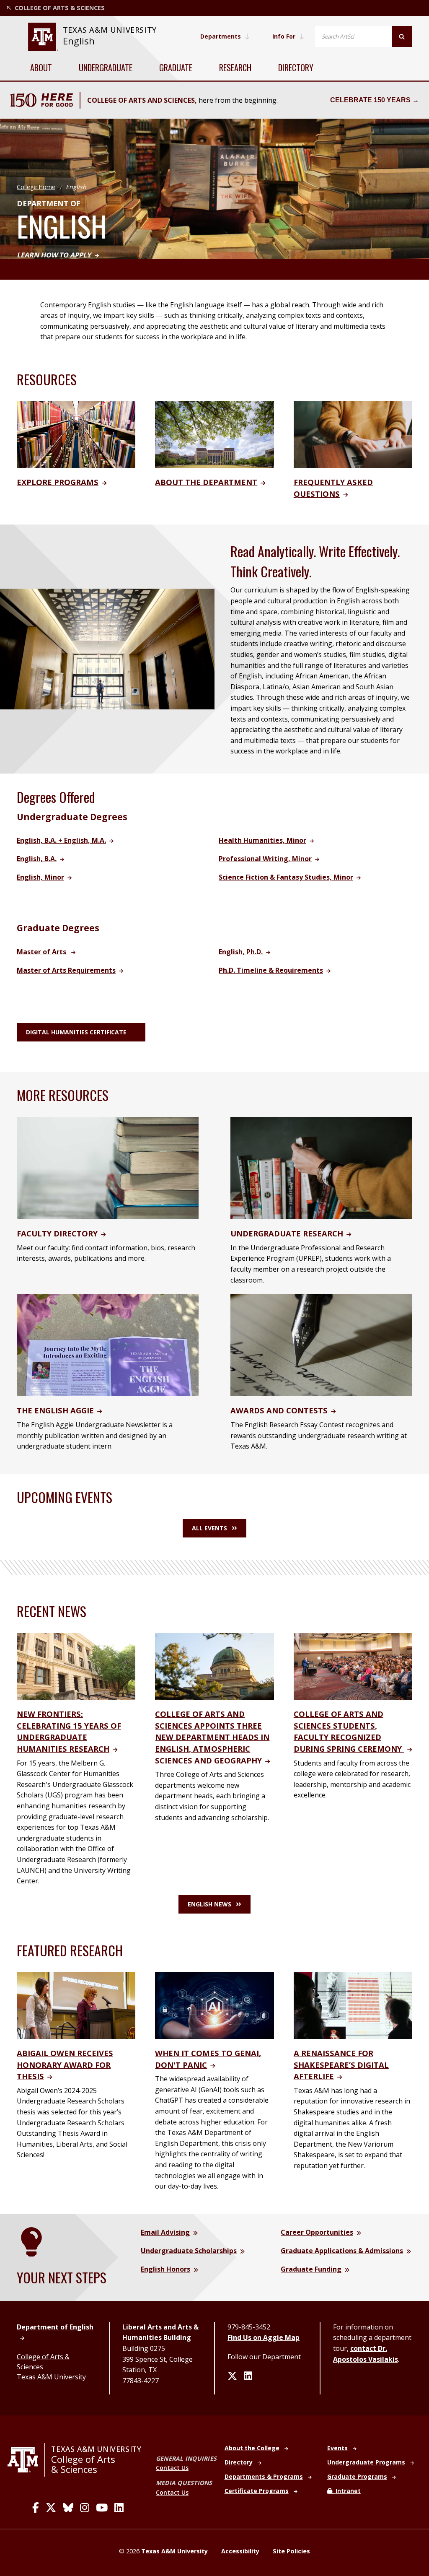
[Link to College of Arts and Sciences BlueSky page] (68, 2508)
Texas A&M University (51, 2377)
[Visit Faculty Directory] (108, 1167)
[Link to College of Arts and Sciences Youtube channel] (102, 2508)
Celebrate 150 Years (370, 100)
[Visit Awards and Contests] (321, 1345)
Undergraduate (106, 68)
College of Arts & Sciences (83, 2464)
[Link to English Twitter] (232, 2376)
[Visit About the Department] (214, 434)
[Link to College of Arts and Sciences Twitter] (51, 2508)
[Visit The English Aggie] (108, 1345)
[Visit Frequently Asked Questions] (353, 434)
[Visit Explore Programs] (76, 434)
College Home (36, 187)
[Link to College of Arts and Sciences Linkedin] (119, 2508)
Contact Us (172, 2468)
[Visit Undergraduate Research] (321, 1167)
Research (235, 68)
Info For (284, 36)
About (41, 68)
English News (209, 1904)
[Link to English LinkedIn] (248, 2376)
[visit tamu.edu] (26, 2460)
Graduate (176, 68)
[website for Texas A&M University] (43, 37)
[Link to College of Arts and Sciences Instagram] (85, 2508)
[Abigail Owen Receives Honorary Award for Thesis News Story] (76, 2005)
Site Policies (291, 2551)
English (79, 41)
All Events (209, 1528)
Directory (296, 68)
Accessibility (240, 2551)
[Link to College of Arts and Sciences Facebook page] (36, 2508)
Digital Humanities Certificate (76, 1032)
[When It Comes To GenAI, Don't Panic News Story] (214, 2005)
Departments (221, 36)
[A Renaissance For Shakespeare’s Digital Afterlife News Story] (353, 2005)
